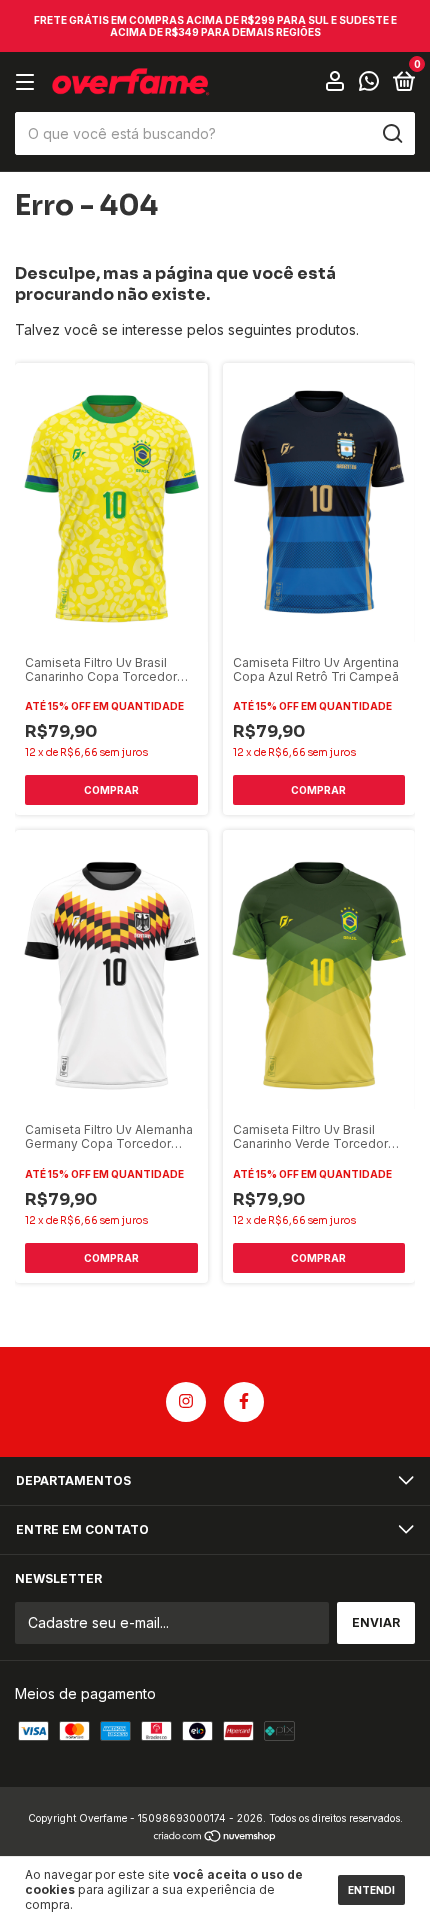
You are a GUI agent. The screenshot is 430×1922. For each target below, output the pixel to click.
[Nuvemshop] (215, 1837)
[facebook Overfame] (244, 1402)
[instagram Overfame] (186, 1402)
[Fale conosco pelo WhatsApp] (369, 83)
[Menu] (28, 82)
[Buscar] (391, 134)
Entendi (371, 1890)
